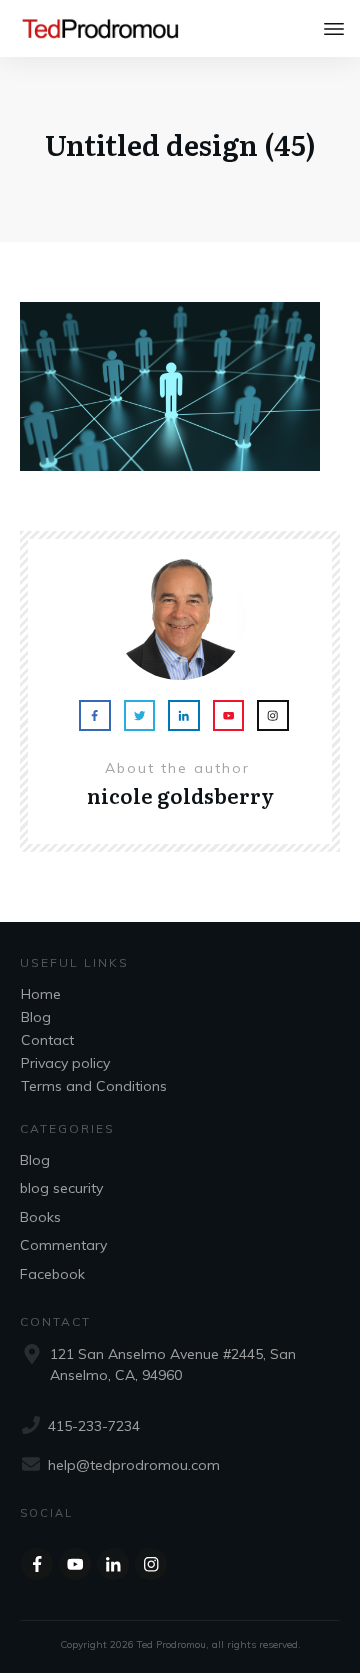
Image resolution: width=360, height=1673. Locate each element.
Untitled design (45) (180, 144)
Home (41, 994)
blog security (61, 1188)
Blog (36, 1017)
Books (40, 1217)
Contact (47, 1040)
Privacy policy (65, 1063)
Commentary (63, 1245)
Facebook (52, 1274)
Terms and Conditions (94, 1086)
